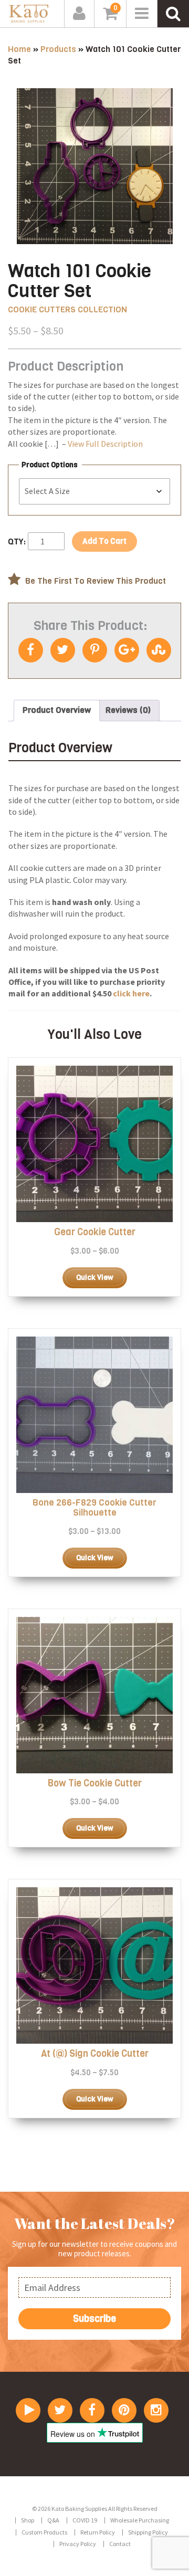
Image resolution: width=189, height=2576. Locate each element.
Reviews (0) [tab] (128, 710)
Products (58, 49)
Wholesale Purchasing (140, 2521)
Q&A (53, 2521)
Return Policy (98, 2532)
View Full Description (105, 444)
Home (19, 49)
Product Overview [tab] (57, 710)
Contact (120, 2544)
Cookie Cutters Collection (67, 309)
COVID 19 (85, 2521)
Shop (28, 2521)
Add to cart (104, 541)
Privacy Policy (78, 2544)
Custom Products (44, 2532)
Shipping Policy (148, 2532)
